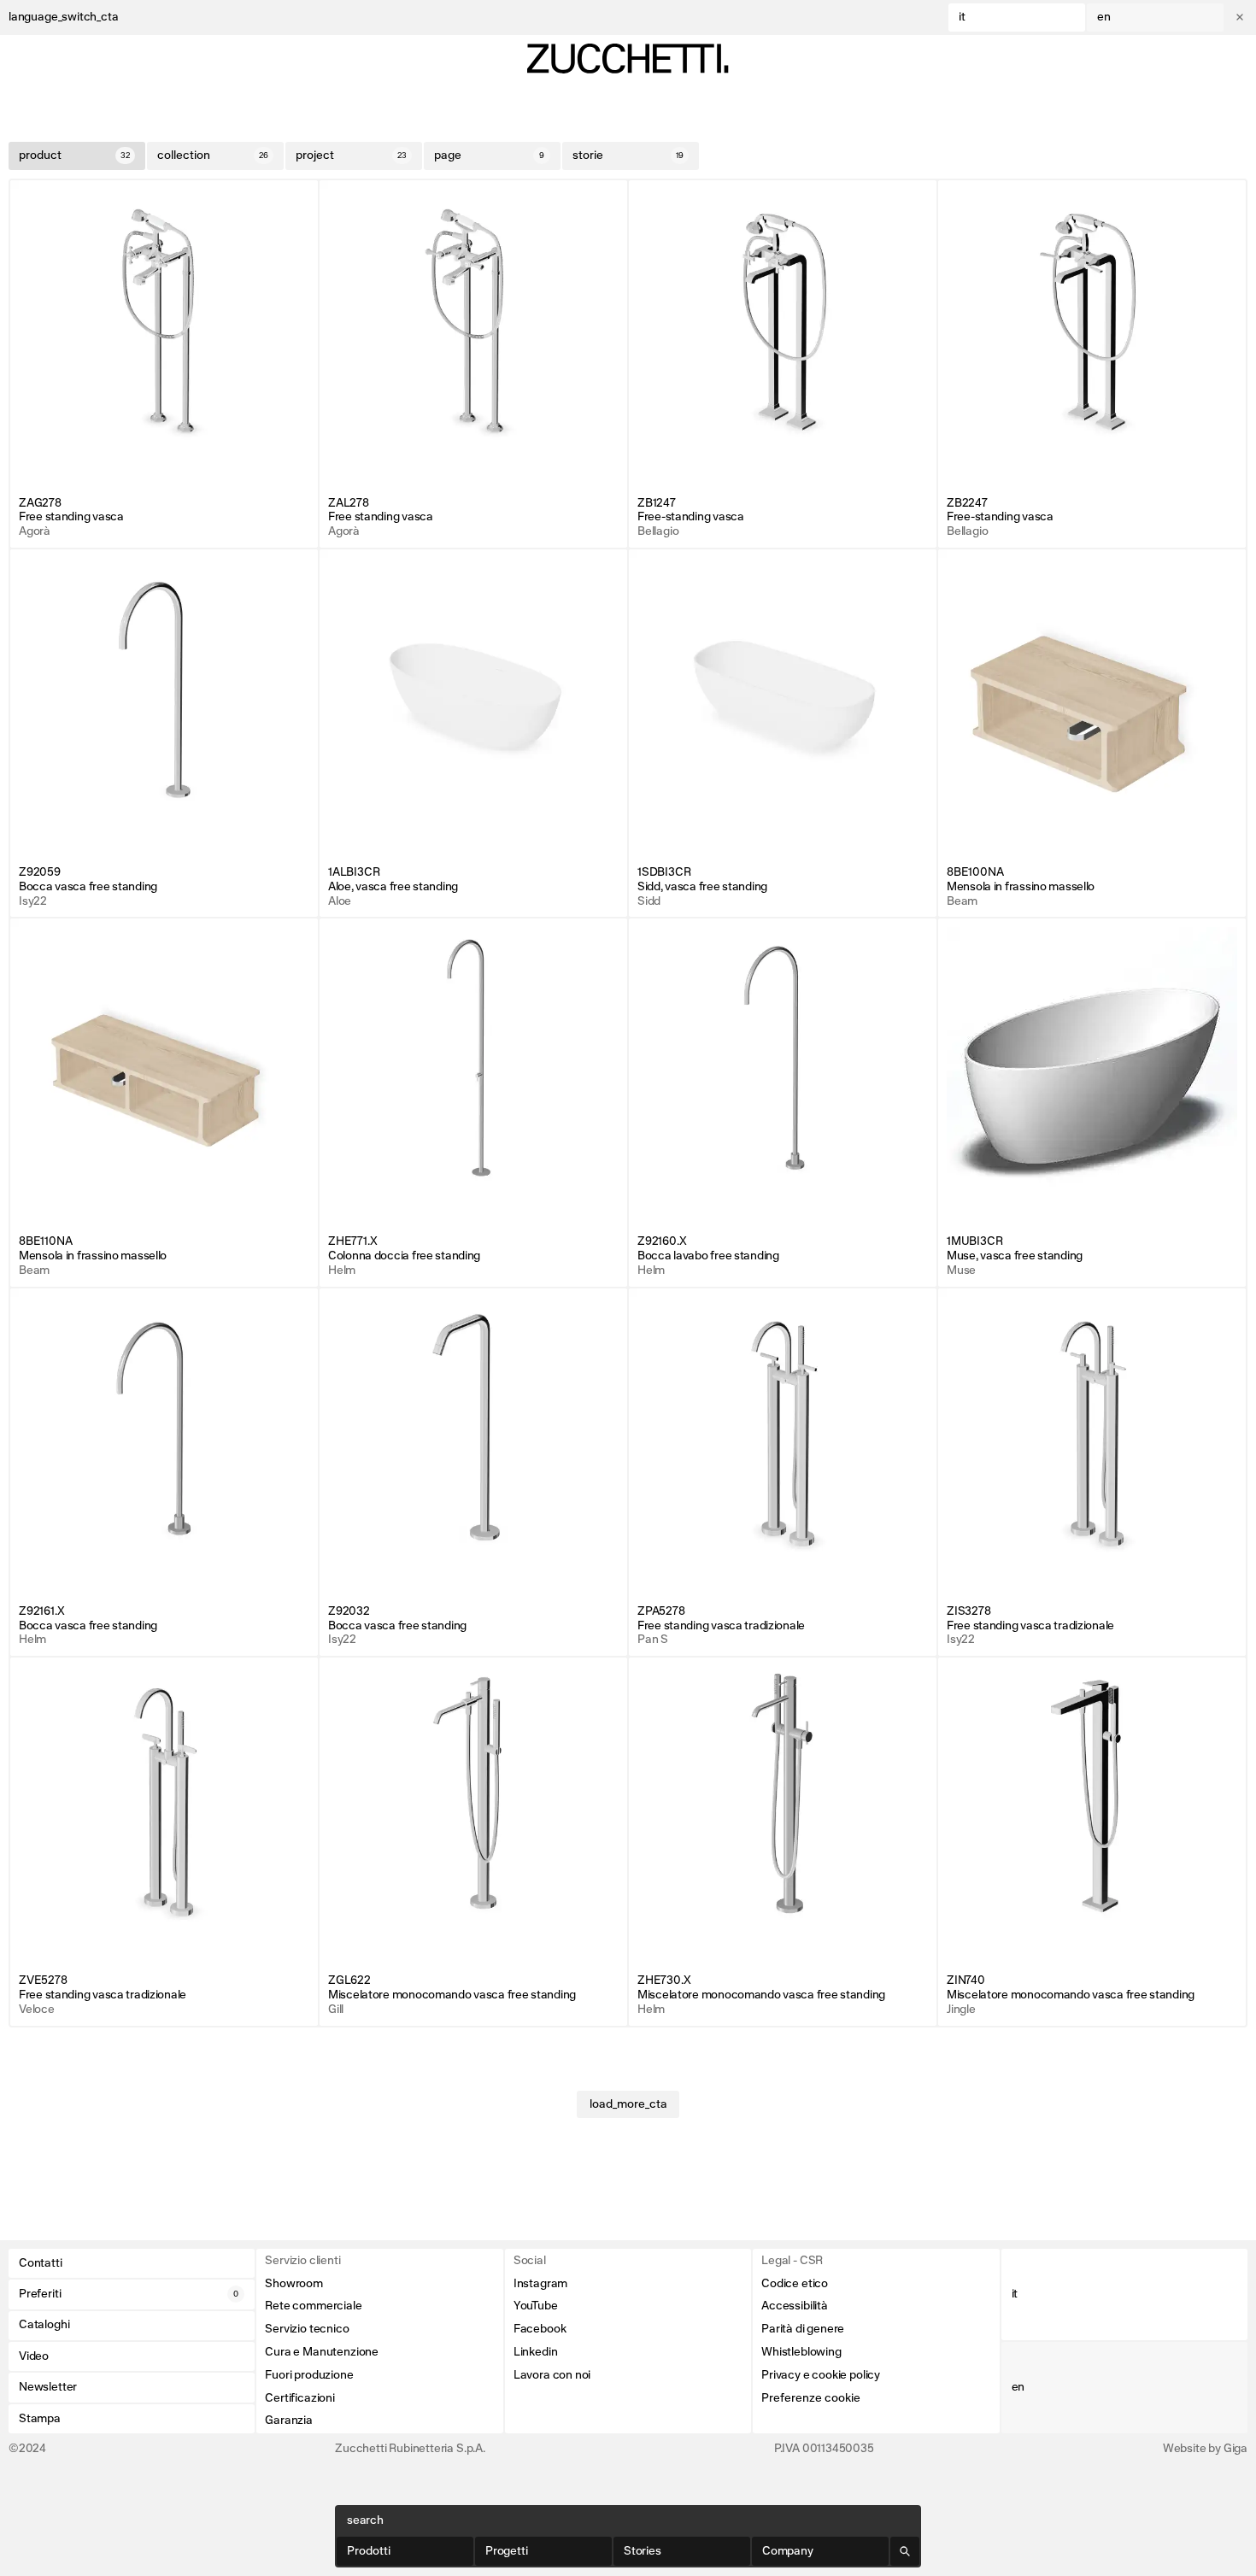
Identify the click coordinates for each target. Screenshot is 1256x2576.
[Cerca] (905, 2551)
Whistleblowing (801, 2352)
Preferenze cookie (811, 2398)
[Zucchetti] (628, 59)
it (962, 17)
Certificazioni (299, 2398)
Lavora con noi (552, 2375)
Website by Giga (1205, 2449)
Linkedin (536, 2352)
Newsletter (48, 2387)
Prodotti (369, 2551)
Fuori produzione (309, 2375)
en (1104, 17)
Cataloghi (44, 2325)
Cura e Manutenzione (322, 2352)
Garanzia (289, 2421)
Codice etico (795, 2284)
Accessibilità (795, 2306)
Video (34, 2356)
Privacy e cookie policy (821, 2375)
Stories (643, 2551)
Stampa (40, 2419)
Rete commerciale (313, 2306)
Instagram (540, 2284)
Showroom (294, 2284)
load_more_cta (628, 2104)
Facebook (540, 2329)
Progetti (507, 2551)
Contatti (41, 2263)
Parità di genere (803, 2329)
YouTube (536, 2306)
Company (788, 2551)
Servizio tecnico (307, 2329)
